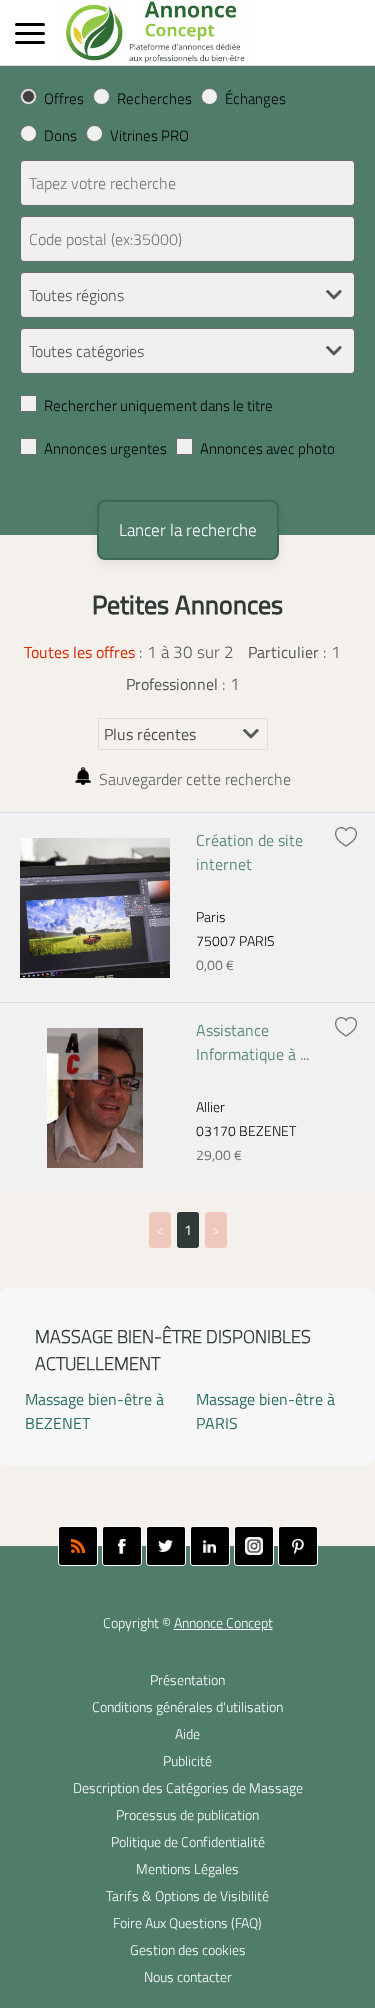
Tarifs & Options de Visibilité (187, 1896)
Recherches (154, 98)
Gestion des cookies (188, 1950)
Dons (60, 135)
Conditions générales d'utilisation (187, 1707)
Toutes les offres (79, 652)
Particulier (283, 652)
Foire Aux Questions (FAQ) (187, 1923)
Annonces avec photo (267, 448)
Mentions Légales (187, 1869)
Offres (64, 98)
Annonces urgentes (105, 448)
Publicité (187, 1761)
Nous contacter (188, 1977)
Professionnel (172, 684)
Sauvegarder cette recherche (195, 779)
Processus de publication (187, 1815)
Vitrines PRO (149, 135)
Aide (187, 1734)
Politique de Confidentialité (188, 1842)
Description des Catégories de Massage (188, 1788)
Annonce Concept (223, 1623)
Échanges (255, 98)
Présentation (187, 1680)
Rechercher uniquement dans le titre (158, 405)
